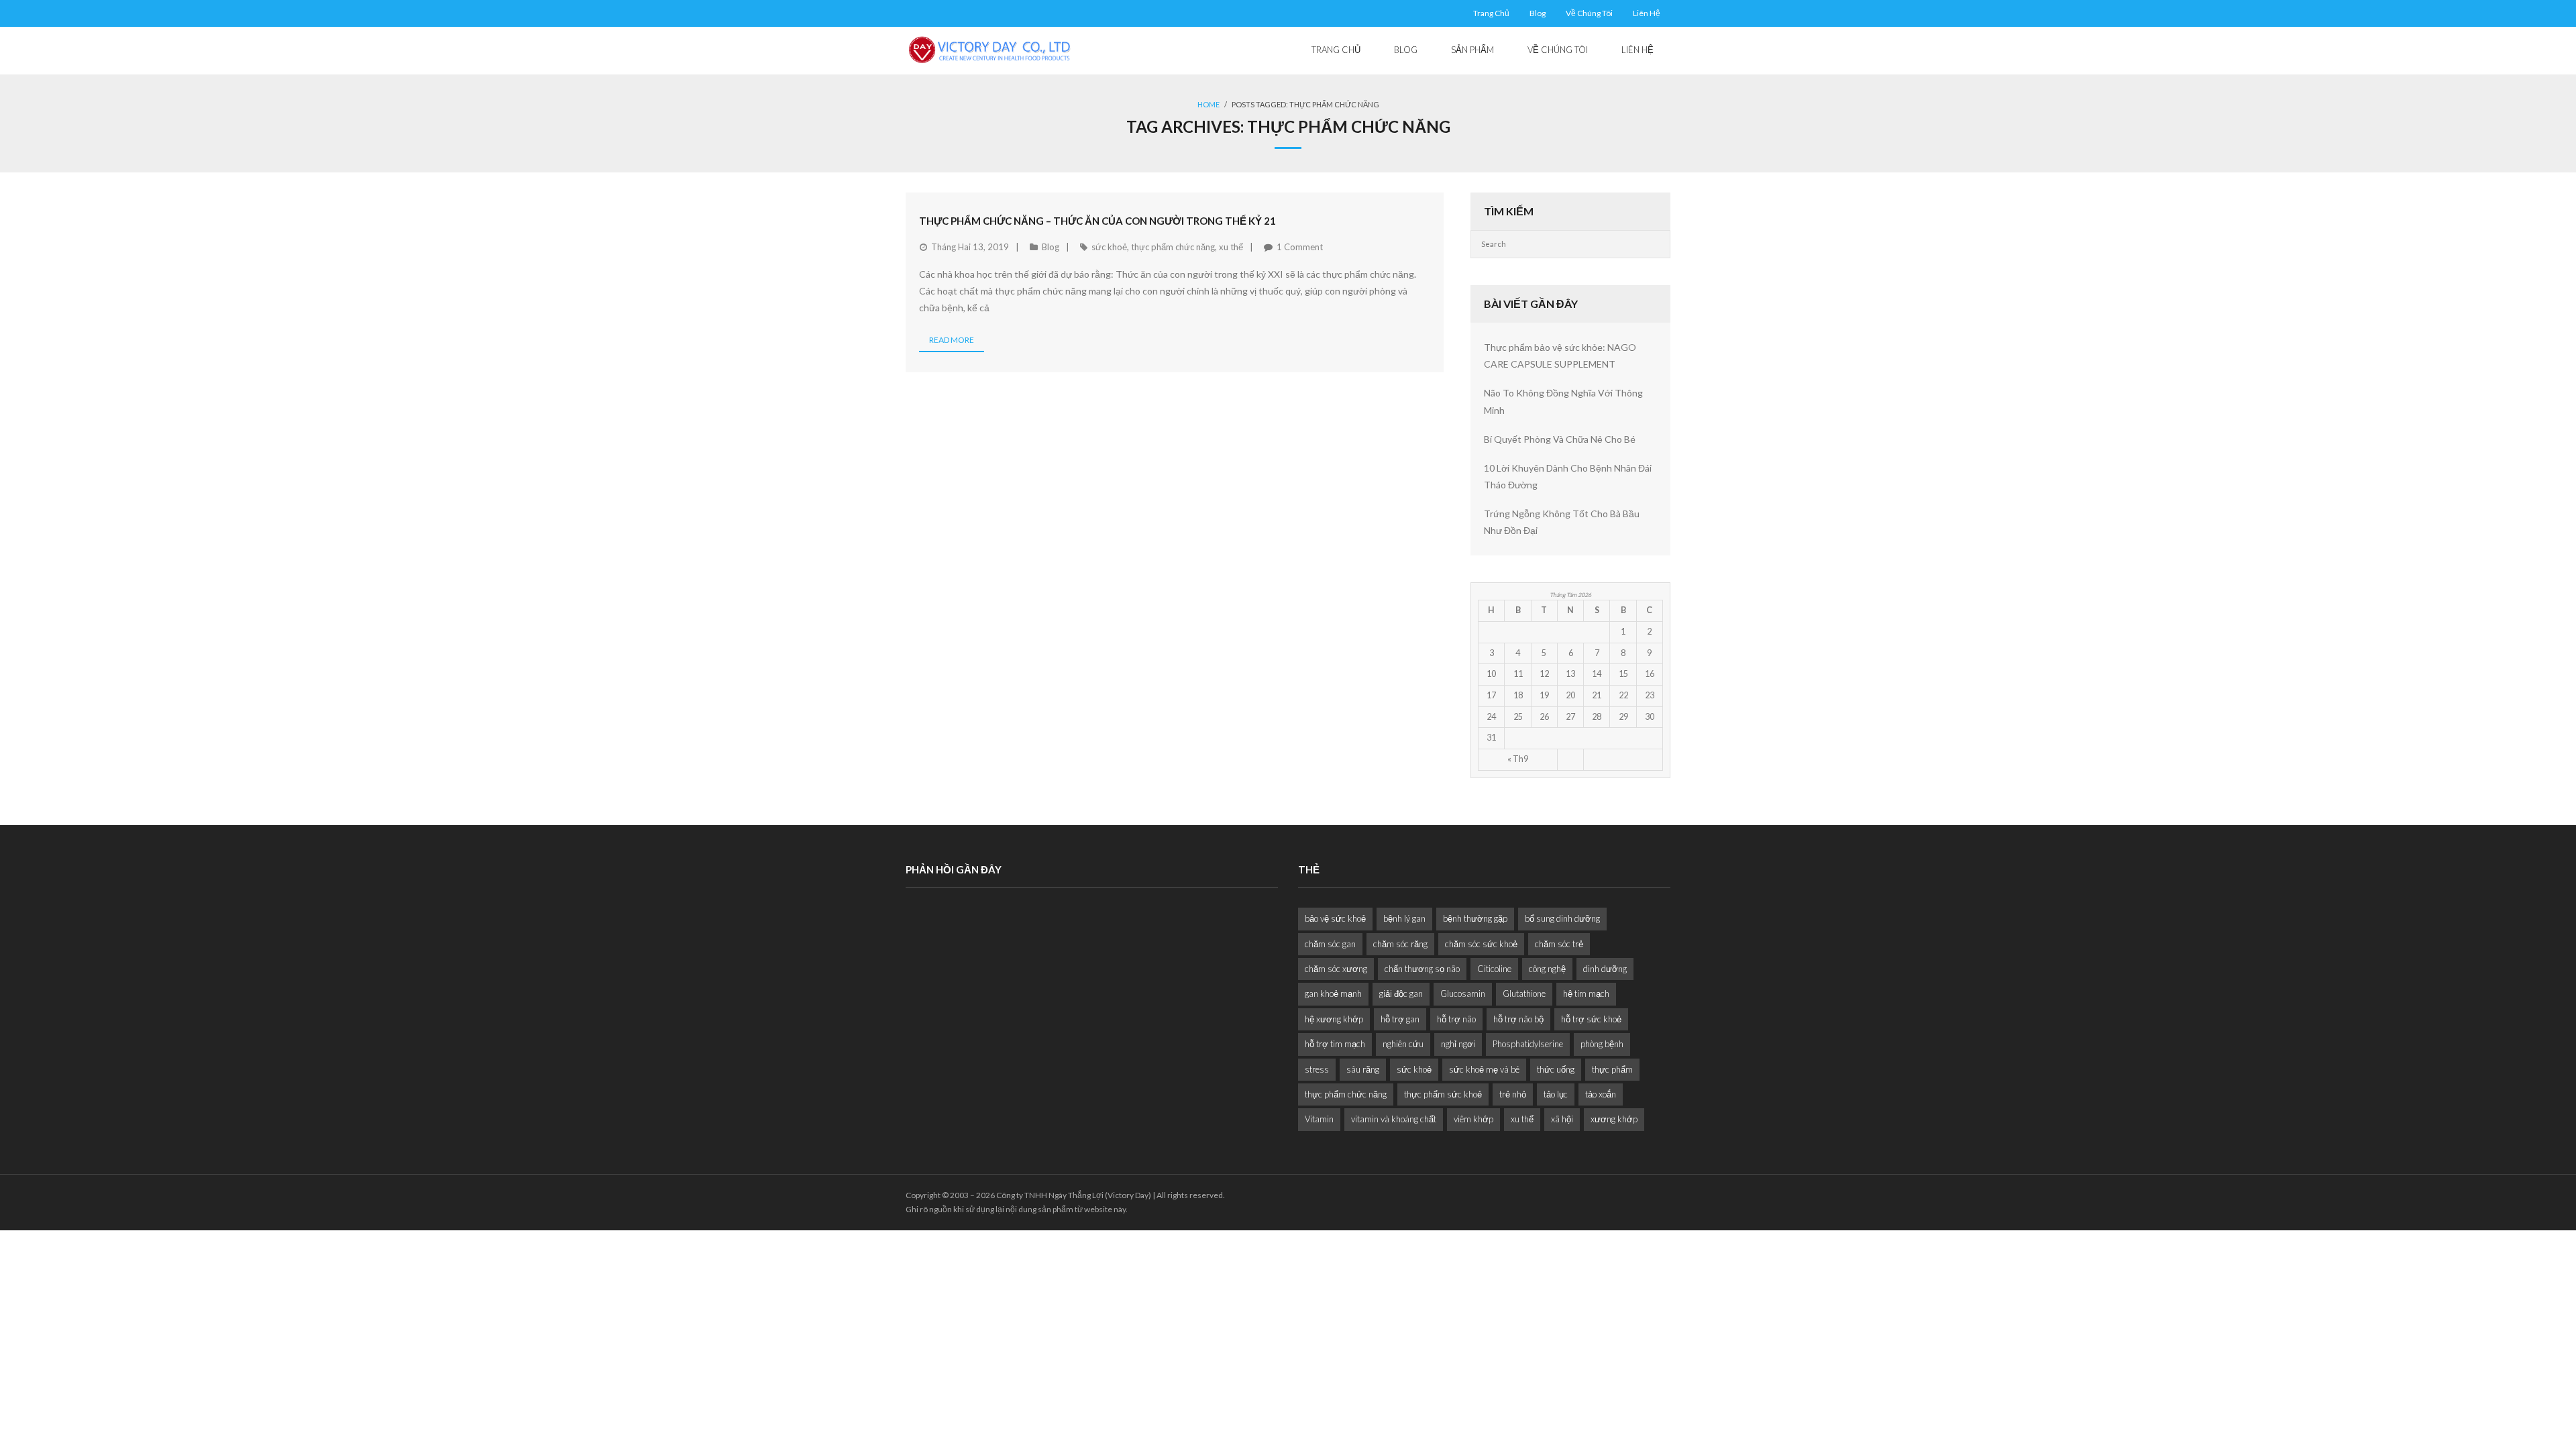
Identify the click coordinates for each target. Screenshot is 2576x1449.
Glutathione (1524, 994)
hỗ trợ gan (1400, 1019)
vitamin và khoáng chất (1394, 1119)
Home (1209, 104)
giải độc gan (1401, 994)
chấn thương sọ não (1422, 969)
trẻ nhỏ (1513, 1094)
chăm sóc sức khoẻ (1481, 944)
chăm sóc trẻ (1559, 944)
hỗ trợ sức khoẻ (1591, 1019)
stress (1317, 1069)
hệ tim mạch (1586, 994)
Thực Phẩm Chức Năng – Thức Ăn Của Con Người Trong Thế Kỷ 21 (1097, 221)
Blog (1538, 13)
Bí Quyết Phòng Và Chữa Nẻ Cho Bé (1560, 439)
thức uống (1556, 1069)
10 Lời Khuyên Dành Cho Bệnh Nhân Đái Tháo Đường (1568, 476)
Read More (952, 340)
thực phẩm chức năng (1173, 247)
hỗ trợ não (1456, 1019)
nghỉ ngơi (1458, 1044)
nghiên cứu (1403, 1044)
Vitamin (1319, 1119)
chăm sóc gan (1330, 944)
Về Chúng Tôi (1589, 13)
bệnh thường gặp (1475, 918)
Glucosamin (1463, 994)
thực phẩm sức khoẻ (1443, 1094)
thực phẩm (1612, 1069)
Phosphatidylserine (1528, 1044)
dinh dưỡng (1605, 969)
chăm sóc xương (1336, 969)
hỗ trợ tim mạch (1335, 1044)
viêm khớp (1473, 1119)
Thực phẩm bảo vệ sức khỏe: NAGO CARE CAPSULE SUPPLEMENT (1560, 356)
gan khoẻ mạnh (1333, 994)
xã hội (1562, 1119)
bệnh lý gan (1404, 918)
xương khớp (1614, 1119)
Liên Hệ (1647, 13)
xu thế (1231, 247)
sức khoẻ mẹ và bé (1484, 1069)
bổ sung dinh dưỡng (1562, 918)
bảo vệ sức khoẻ (1335, 918)
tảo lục (1556, 1094)
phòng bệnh (1602, 1044)
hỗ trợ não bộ (1518, 1019)
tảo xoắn (1601, 1094)
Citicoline (1494, 969)
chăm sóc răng (1400, 944)
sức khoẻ (1109, 247)
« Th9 (1518, 759)
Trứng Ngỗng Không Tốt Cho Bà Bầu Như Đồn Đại (1562, 522)
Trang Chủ (1491, 13)
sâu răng (1363, 1069)
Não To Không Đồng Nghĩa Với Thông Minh (1563, 401)
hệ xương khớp (1334, 1019)
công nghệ (1547, 969)
